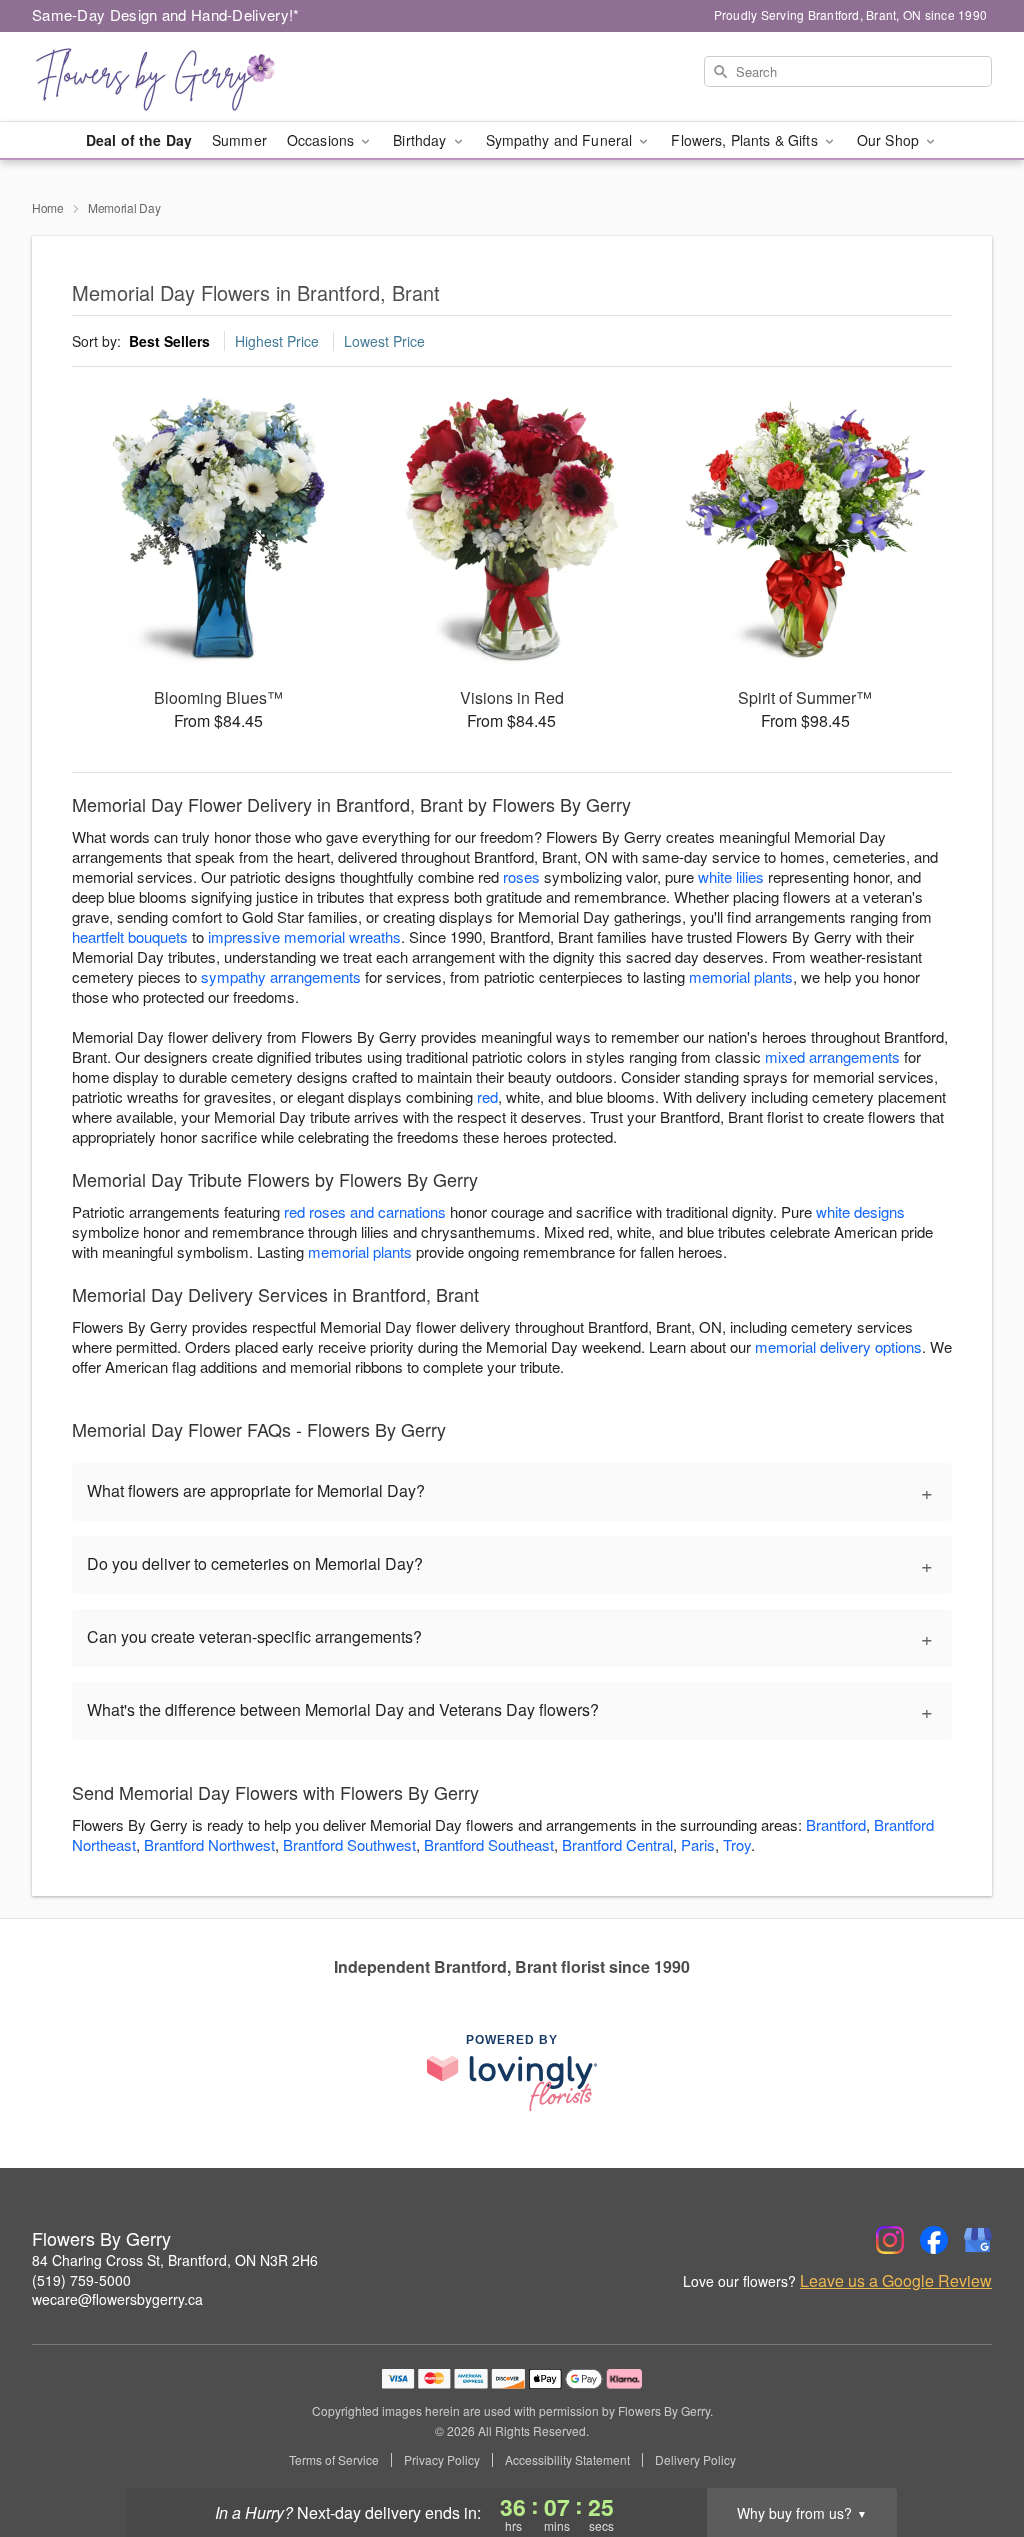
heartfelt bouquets (130, 936)
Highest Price (277, 341)
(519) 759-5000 (81, 2280)
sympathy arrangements (281, 976)
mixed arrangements (832, 1056)
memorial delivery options (838, 1346)
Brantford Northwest (209, 1844)
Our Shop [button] (890, 140)
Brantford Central (617, 1844)
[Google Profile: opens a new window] (978, 2240)
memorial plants (741, 976)
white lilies (731, 876)
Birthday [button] (421, 140)
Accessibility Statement (567, 2460)
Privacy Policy (442, 2460)
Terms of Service (334, 2460)
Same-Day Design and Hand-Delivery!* (166, 14)
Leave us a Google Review (896, 2281)
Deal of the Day (139, 140)
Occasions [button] (322, 140)
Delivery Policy (695, 2460)
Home (48, 207)
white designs (860, 1211)
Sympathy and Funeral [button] (561, 140)
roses (521, 876)
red (487, 1096)
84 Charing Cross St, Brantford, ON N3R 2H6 (175, 2260)
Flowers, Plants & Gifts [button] (746, 140)
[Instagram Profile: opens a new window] (890, 2240)
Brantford (836, 1824)
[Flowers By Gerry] (176, 77)
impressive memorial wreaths (304, 936)
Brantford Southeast (489, 1844)
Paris (698, 1844)
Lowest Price (384, 341)
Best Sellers (169, 341)
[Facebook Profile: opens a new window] (934, 2240)
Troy (737, 1844)
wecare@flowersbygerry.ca (117, 2299)
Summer (239, 140)
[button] (971, 2452)
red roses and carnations (365, 1211)
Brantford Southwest (349, 1844)
